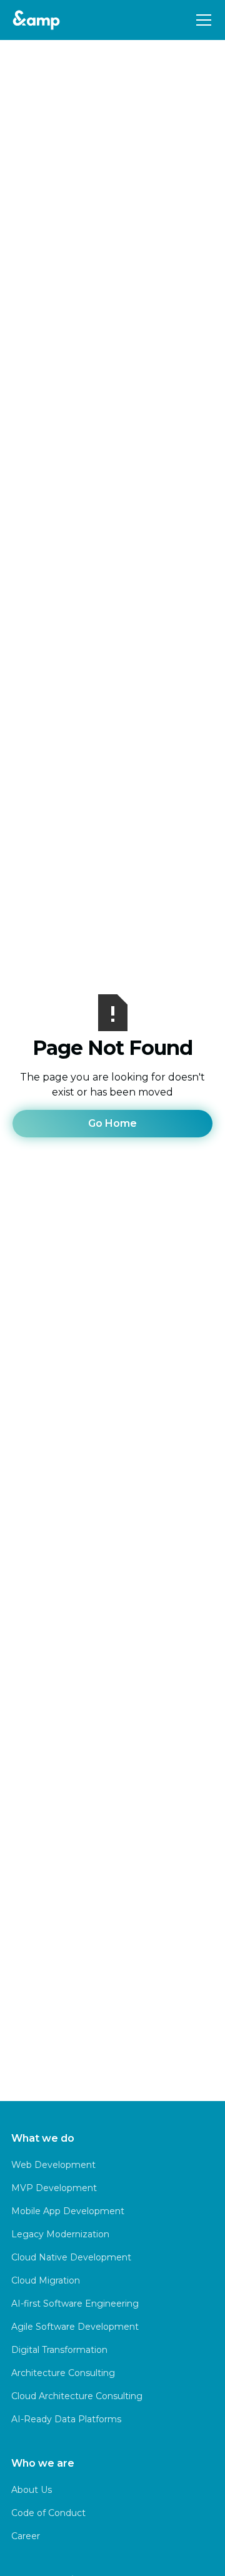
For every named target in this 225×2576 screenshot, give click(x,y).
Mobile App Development (68, 2211)
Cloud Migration (46, 2280)
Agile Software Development (75, 2327)
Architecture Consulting (63, 2373)
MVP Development (54, 2188)
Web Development (53, 2165)
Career (26, 2536)
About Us (32, 2490)
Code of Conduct (48, 2513)
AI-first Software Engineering (75, 2304)
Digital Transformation (59, 2350)
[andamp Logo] (36, 20)
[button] (201, 20)
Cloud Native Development (71, 2257)
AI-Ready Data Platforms (66, 2419)
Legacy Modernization (60, 2234)
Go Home (112, 1123)
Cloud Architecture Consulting (77, 2396)
